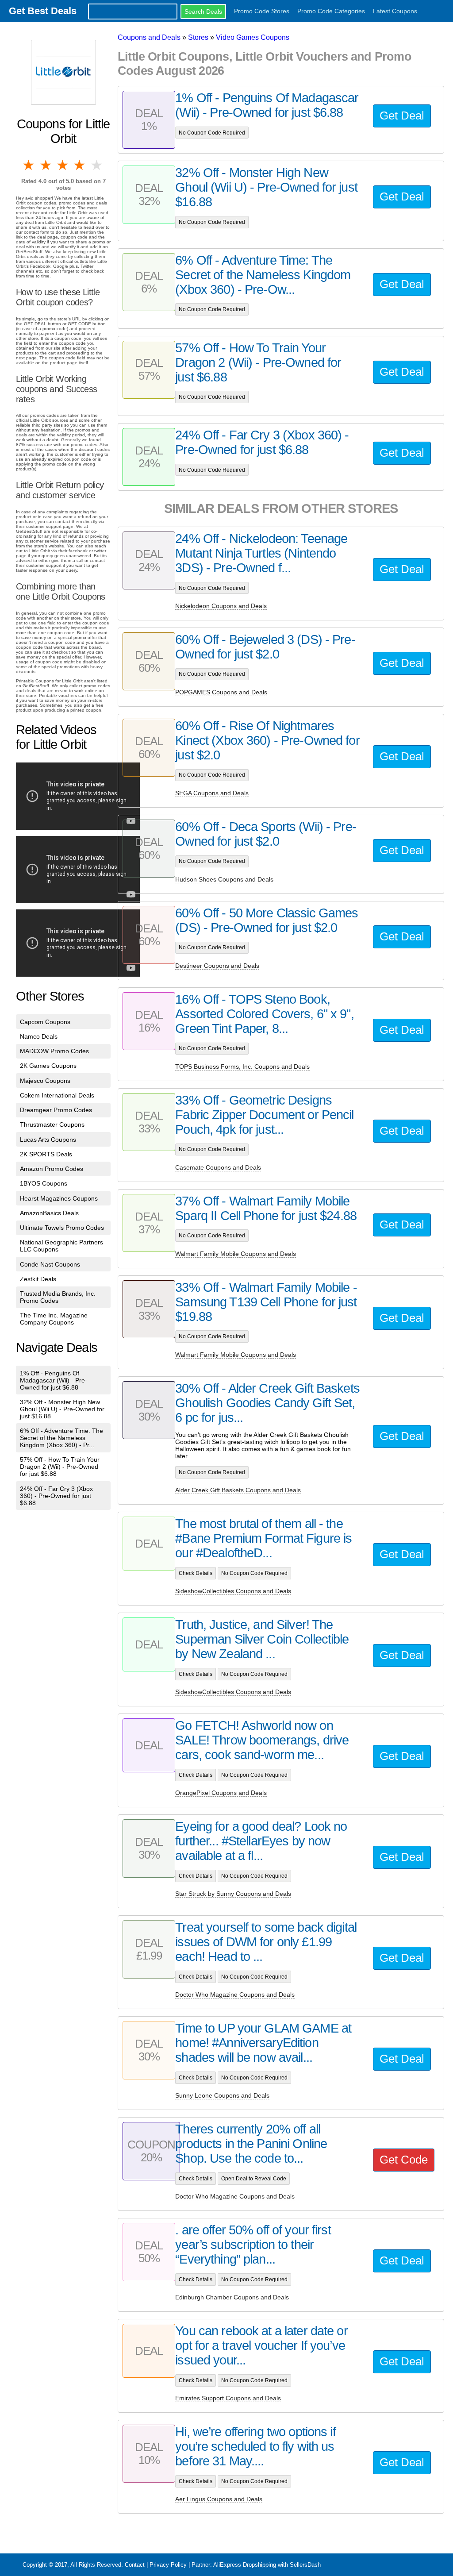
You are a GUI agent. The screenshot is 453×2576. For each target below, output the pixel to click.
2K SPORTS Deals (46, 1154)
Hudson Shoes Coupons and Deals (224, 879)
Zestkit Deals (38, 1279)
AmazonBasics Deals (49, 1213)
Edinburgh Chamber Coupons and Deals (232, 2297)
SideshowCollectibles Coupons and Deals (233, 1591)
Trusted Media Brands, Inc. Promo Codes (58, 1297)
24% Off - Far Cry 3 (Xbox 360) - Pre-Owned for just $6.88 (56, 1496)
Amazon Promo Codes (52, 1169)
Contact (135, 2565)
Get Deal (402, 116)
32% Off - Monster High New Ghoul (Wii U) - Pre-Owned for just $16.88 (62, 1409)
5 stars (97, 165)
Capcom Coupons (45, 1022)
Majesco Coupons (45, 1081)
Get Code (404, 2160)
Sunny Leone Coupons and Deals (222, 2095)
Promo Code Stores (262, 11)
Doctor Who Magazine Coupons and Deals (235, 1995)
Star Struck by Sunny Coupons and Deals (233, 1894)
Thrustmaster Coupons (52, 1124)
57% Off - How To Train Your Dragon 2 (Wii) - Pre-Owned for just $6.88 (60, 1467)
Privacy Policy (168, 2565)
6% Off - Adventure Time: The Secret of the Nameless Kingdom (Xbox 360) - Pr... (61, 1438)
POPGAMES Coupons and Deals (221, 692)
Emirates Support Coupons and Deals (228, 2398)
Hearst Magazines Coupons (59, 1198)
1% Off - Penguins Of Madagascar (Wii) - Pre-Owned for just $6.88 (54, 1380)
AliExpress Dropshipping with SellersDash (267, 2565)
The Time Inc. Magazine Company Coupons (54, 1319)
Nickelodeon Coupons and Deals (221, 606)
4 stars (80, 165)
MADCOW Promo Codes (54, 1051)
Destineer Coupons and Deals (217, 966)
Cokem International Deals (57, 1095)
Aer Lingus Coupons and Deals (219, 2499)
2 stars (46, 165)
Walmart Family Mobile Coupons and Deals (236, 1254)
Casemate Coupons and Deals (218, 1167)
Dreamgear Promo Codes (56, 1110)
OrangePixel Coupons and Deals (221, 1793)
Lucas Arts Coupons (48, 1140)
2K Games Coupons (48, 1066)
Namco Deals (39, 1036)
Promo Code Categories (331, 11)
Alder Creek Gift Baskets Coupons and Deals (238, 1490)
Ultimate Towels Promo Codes (62, 1228)
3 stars (63, 165)
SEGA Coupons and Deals (212, 793)
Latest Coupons (395, 11)
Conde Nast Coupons (50, 1264)
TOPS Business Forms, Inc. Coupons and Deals (242, 1067)
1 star (29, 165)
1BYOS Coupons (44, 1183)
